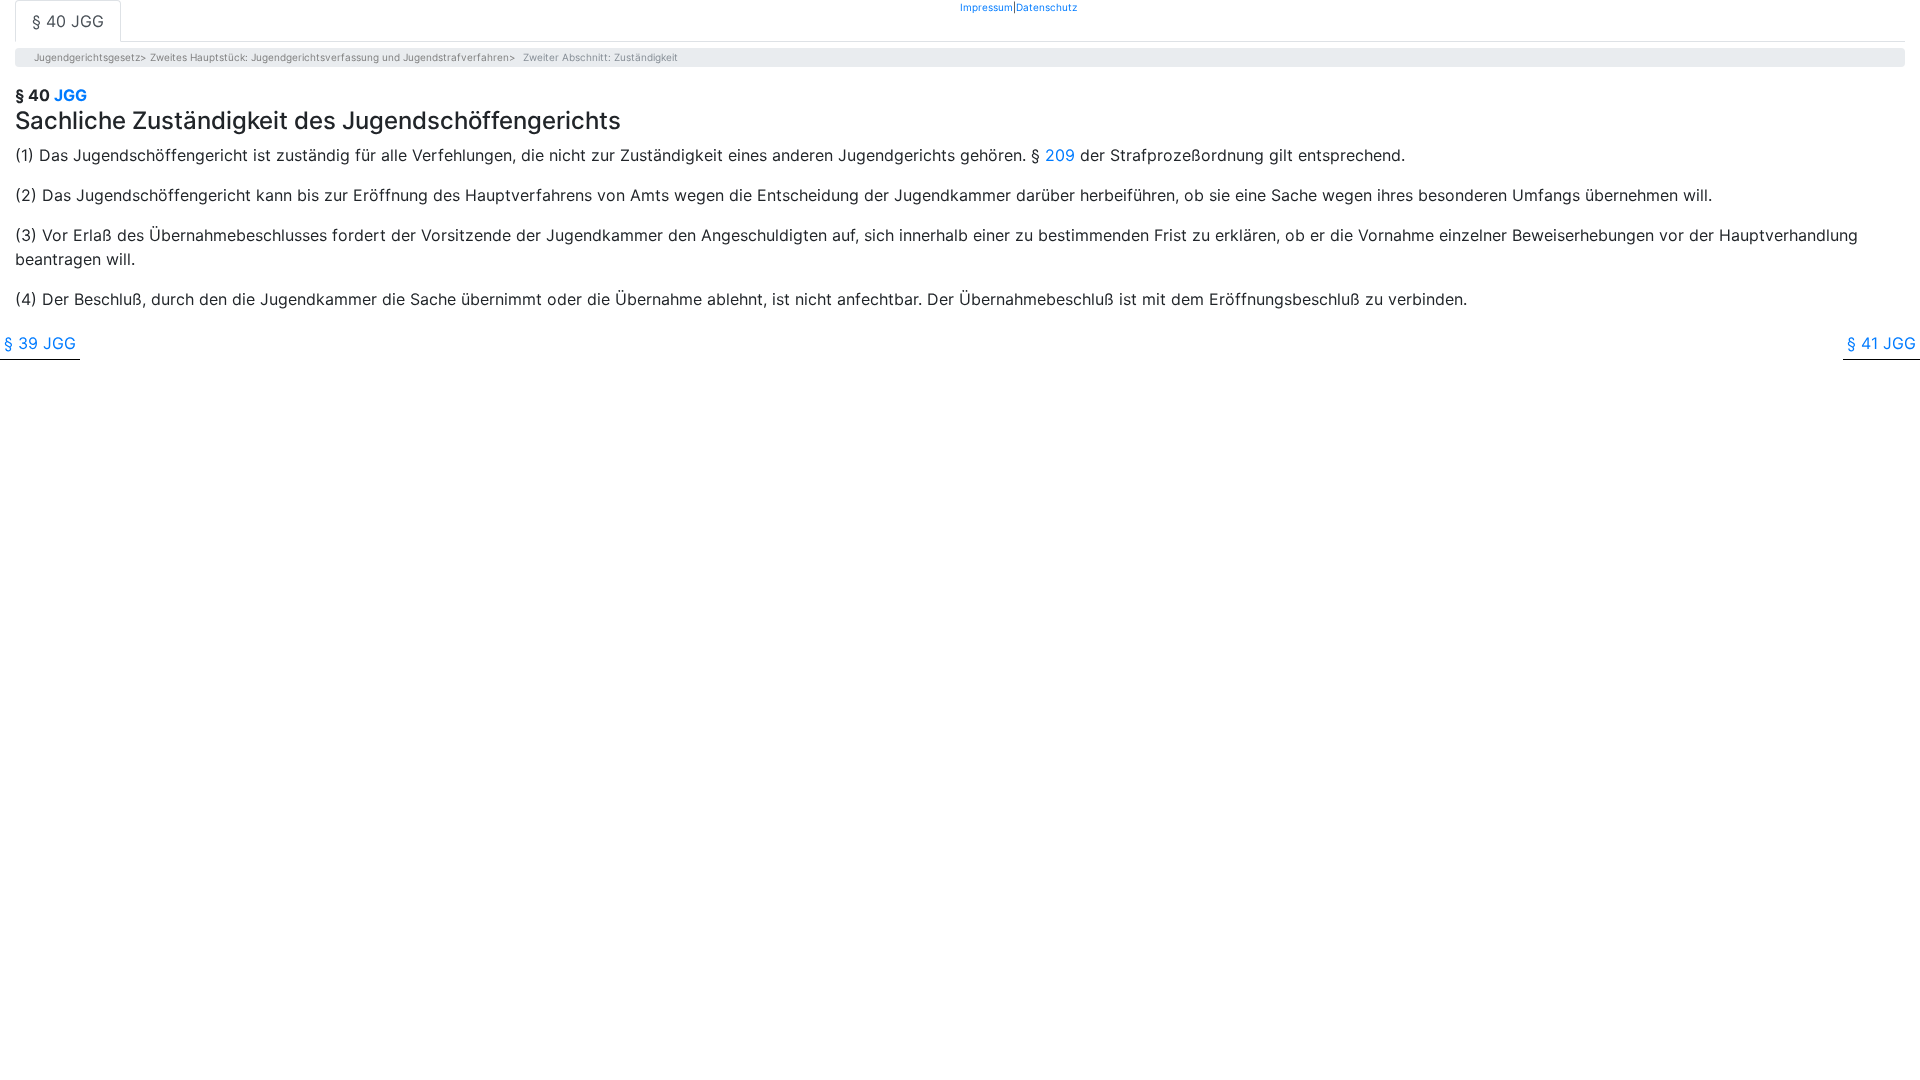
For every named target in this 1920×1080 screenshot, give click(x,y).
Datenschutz (1046, 6)
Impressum (986, 6)
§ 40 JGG (68, 21)
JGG (70, 95)
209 (1060, 155)
